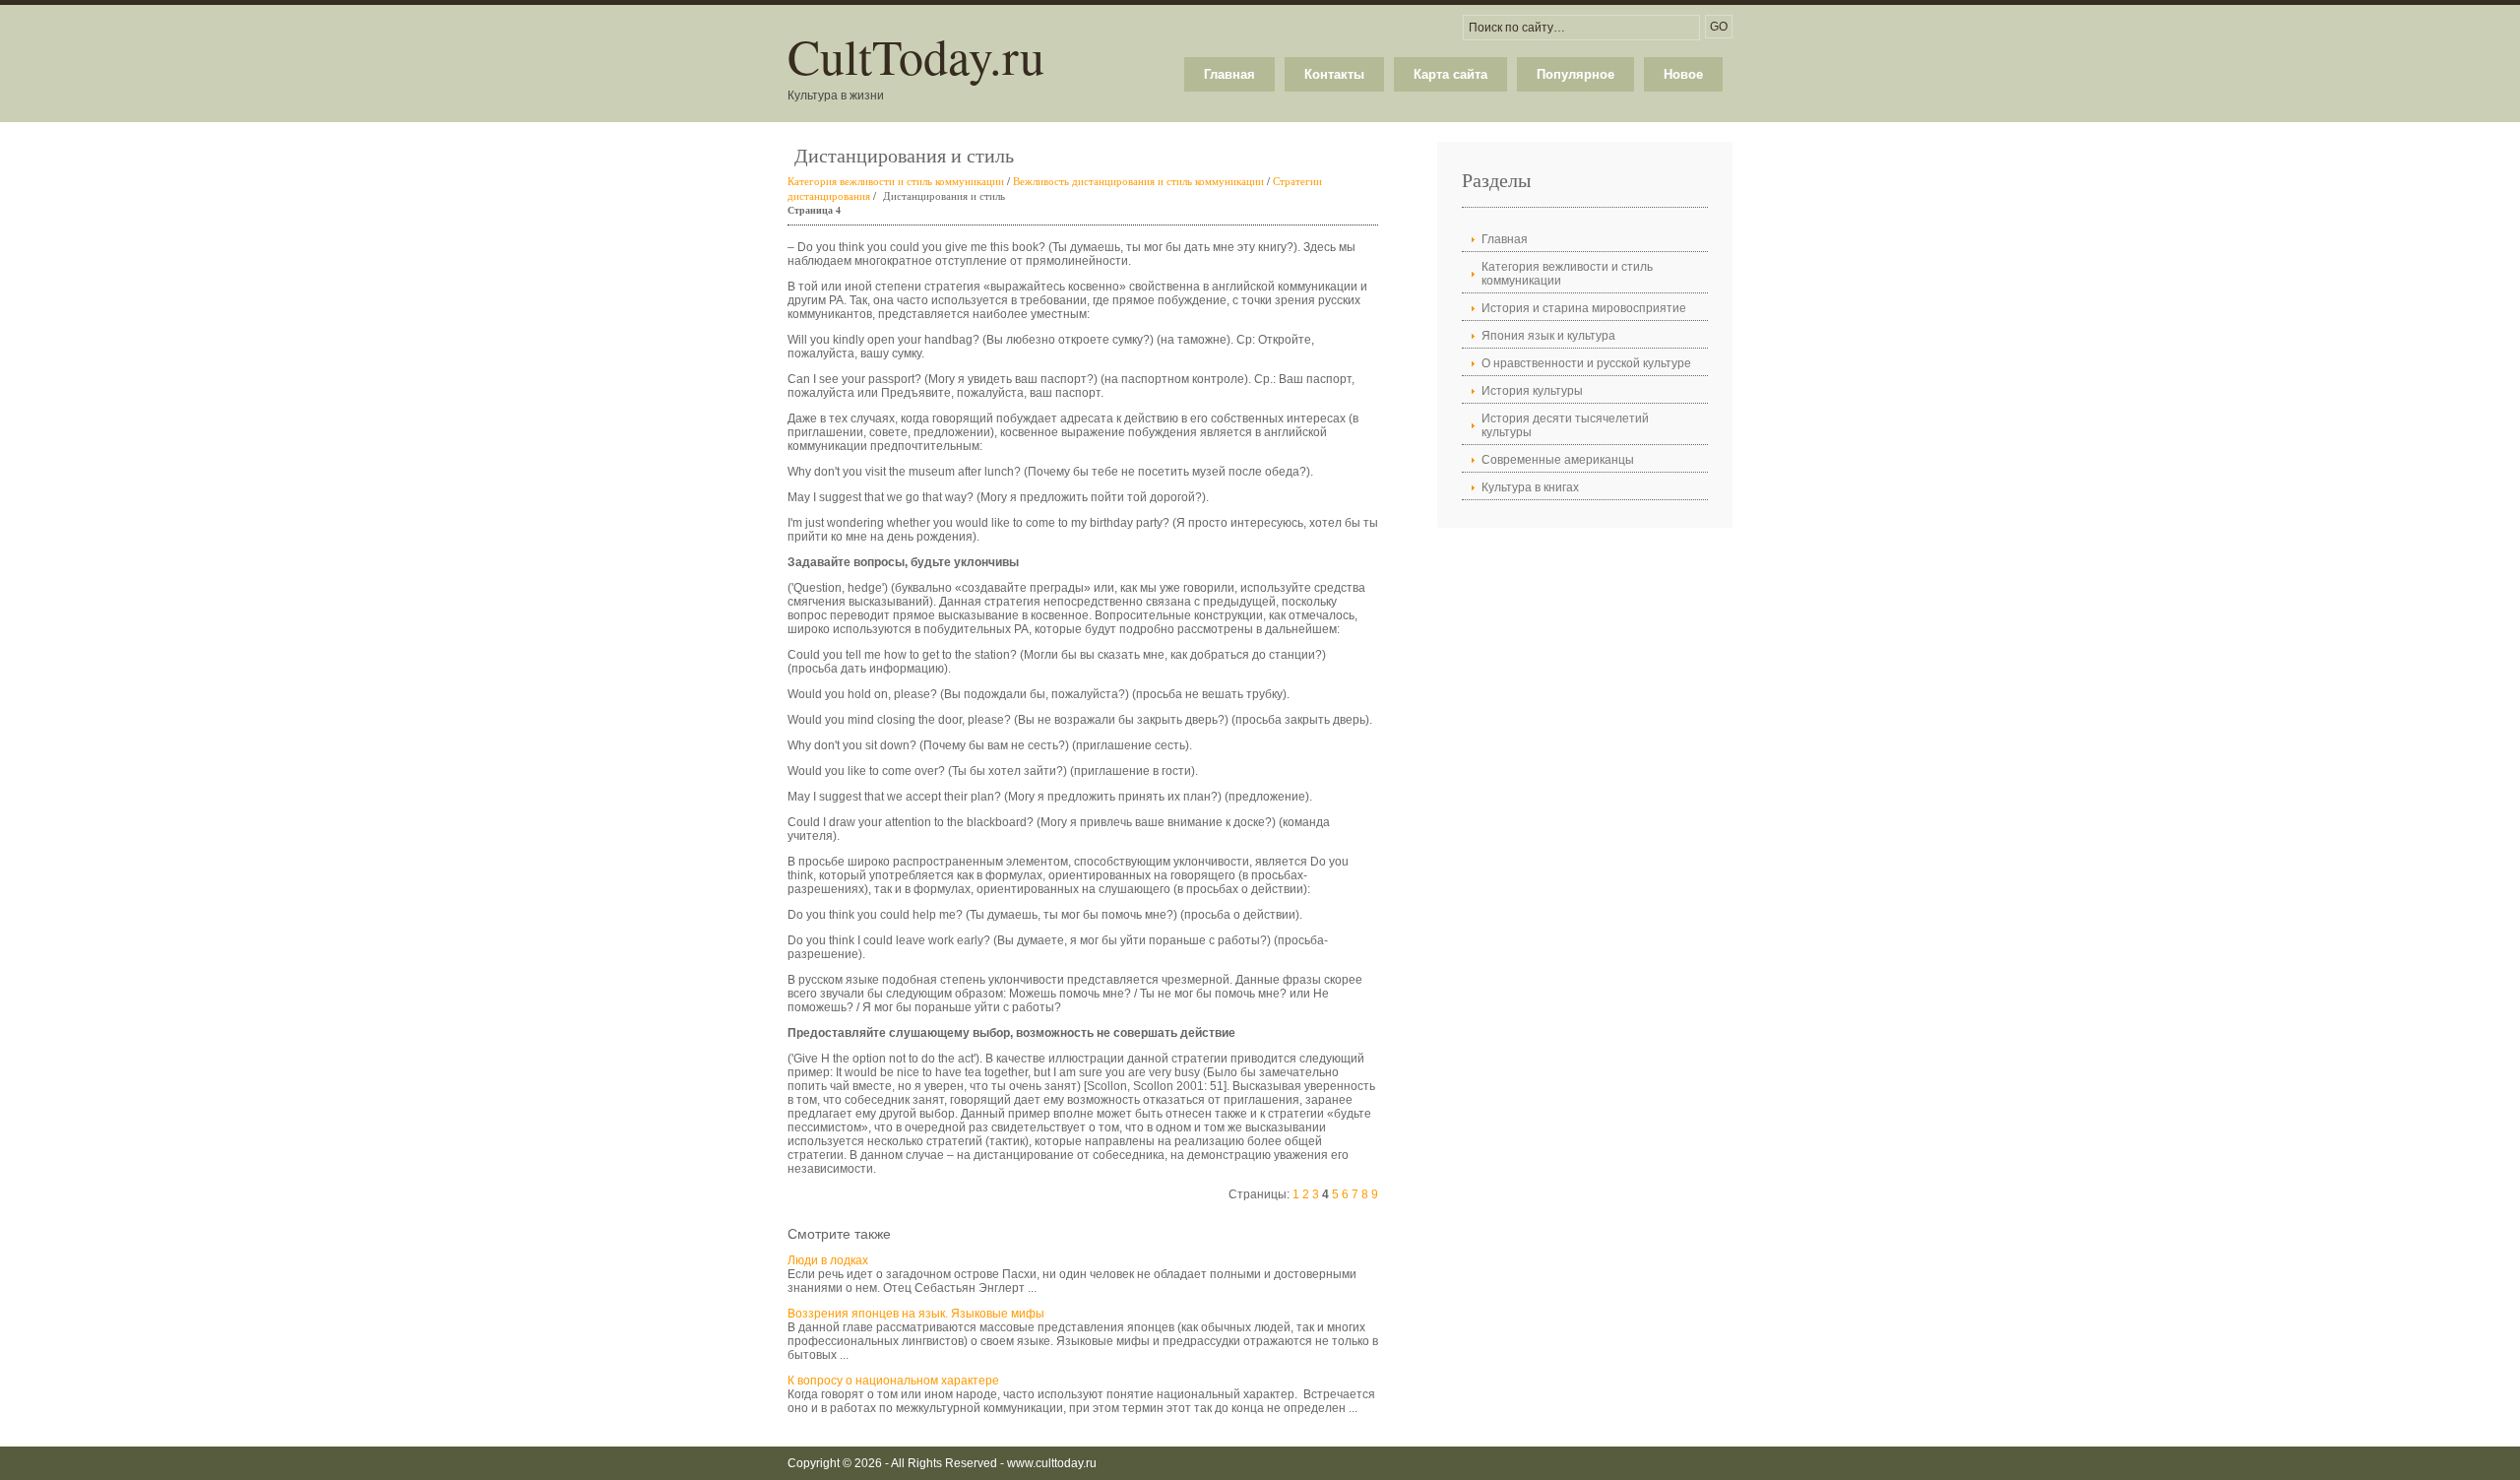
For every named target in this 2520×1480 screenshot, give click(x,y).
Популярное (1575, 74)
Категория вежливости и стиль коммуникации (896, 181)
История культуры (1532, 391)
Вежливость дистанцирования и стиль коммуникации (1138, 181)
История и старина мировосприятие (1584, 308)
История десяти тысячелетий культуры (1565, 425)
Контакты (1334, 74)
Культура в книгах (1530, 487)
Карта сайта (1450, 74)
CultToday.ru (916, 56)
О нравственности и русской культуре (1586, 363)
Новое (1683, 74)
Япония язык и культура (1548, 336)
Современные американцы (1558, 460)
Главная (1229, 74)
